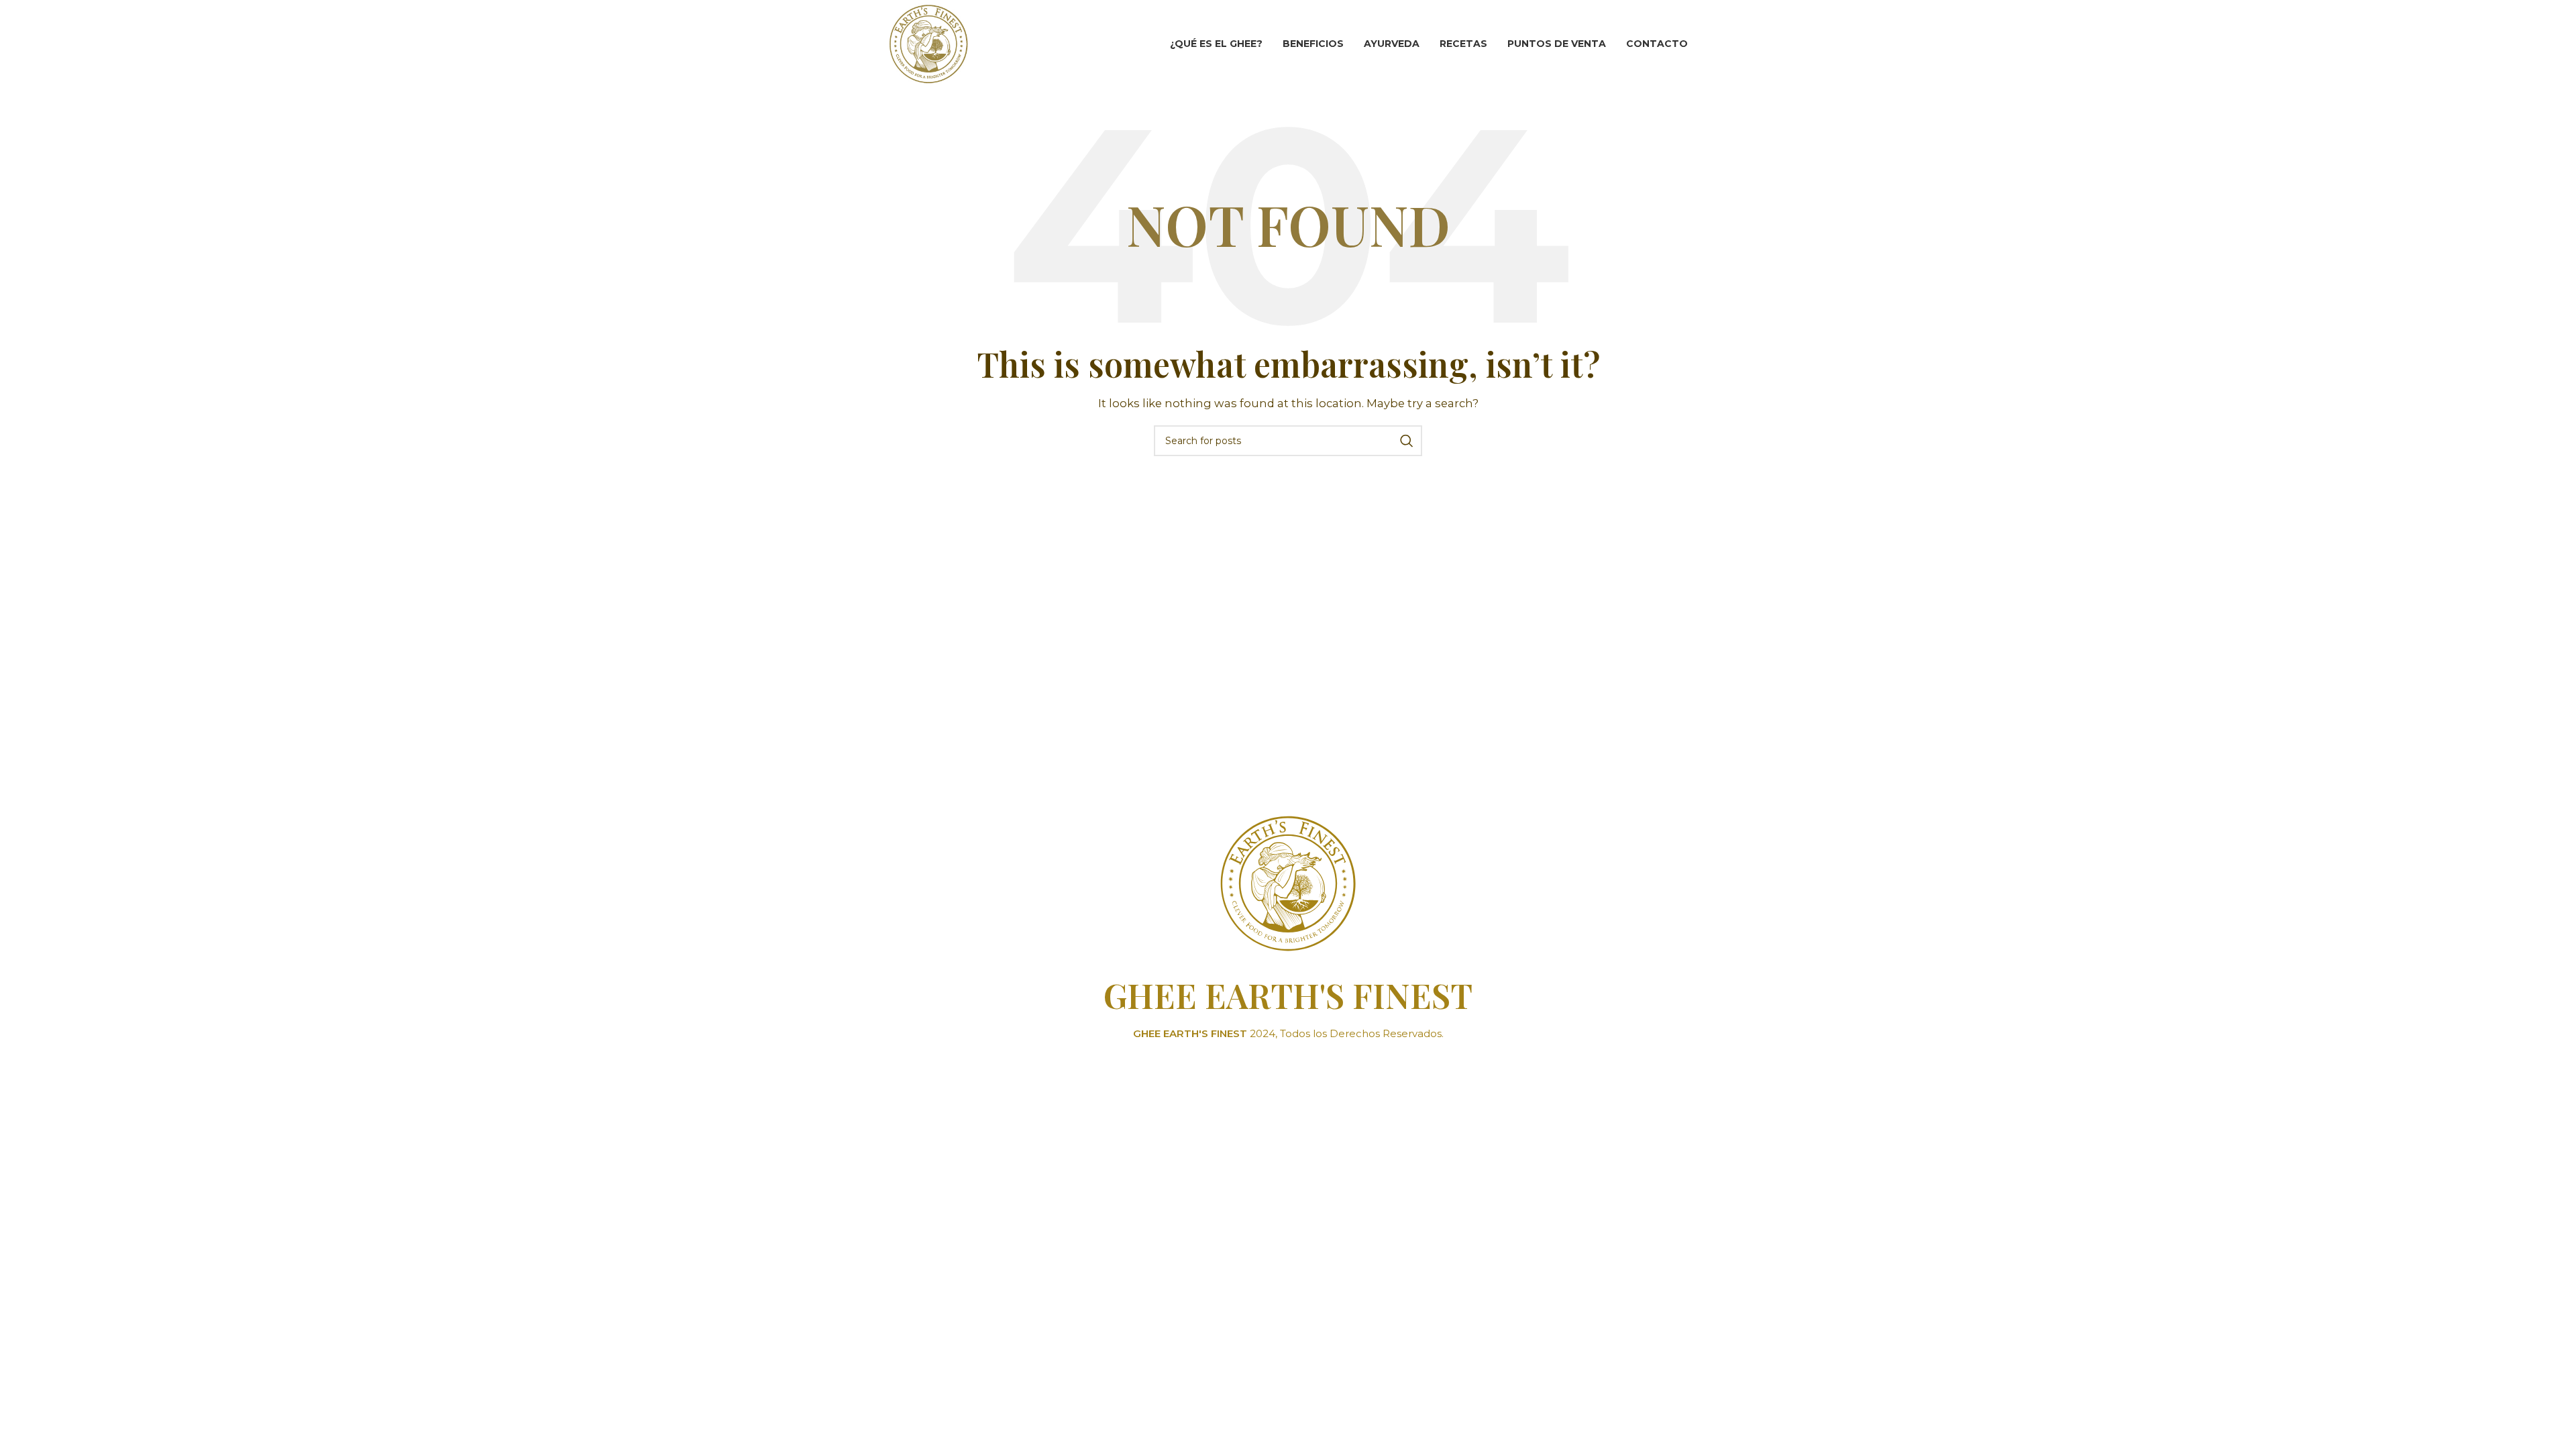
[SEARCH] (1407, 441)
